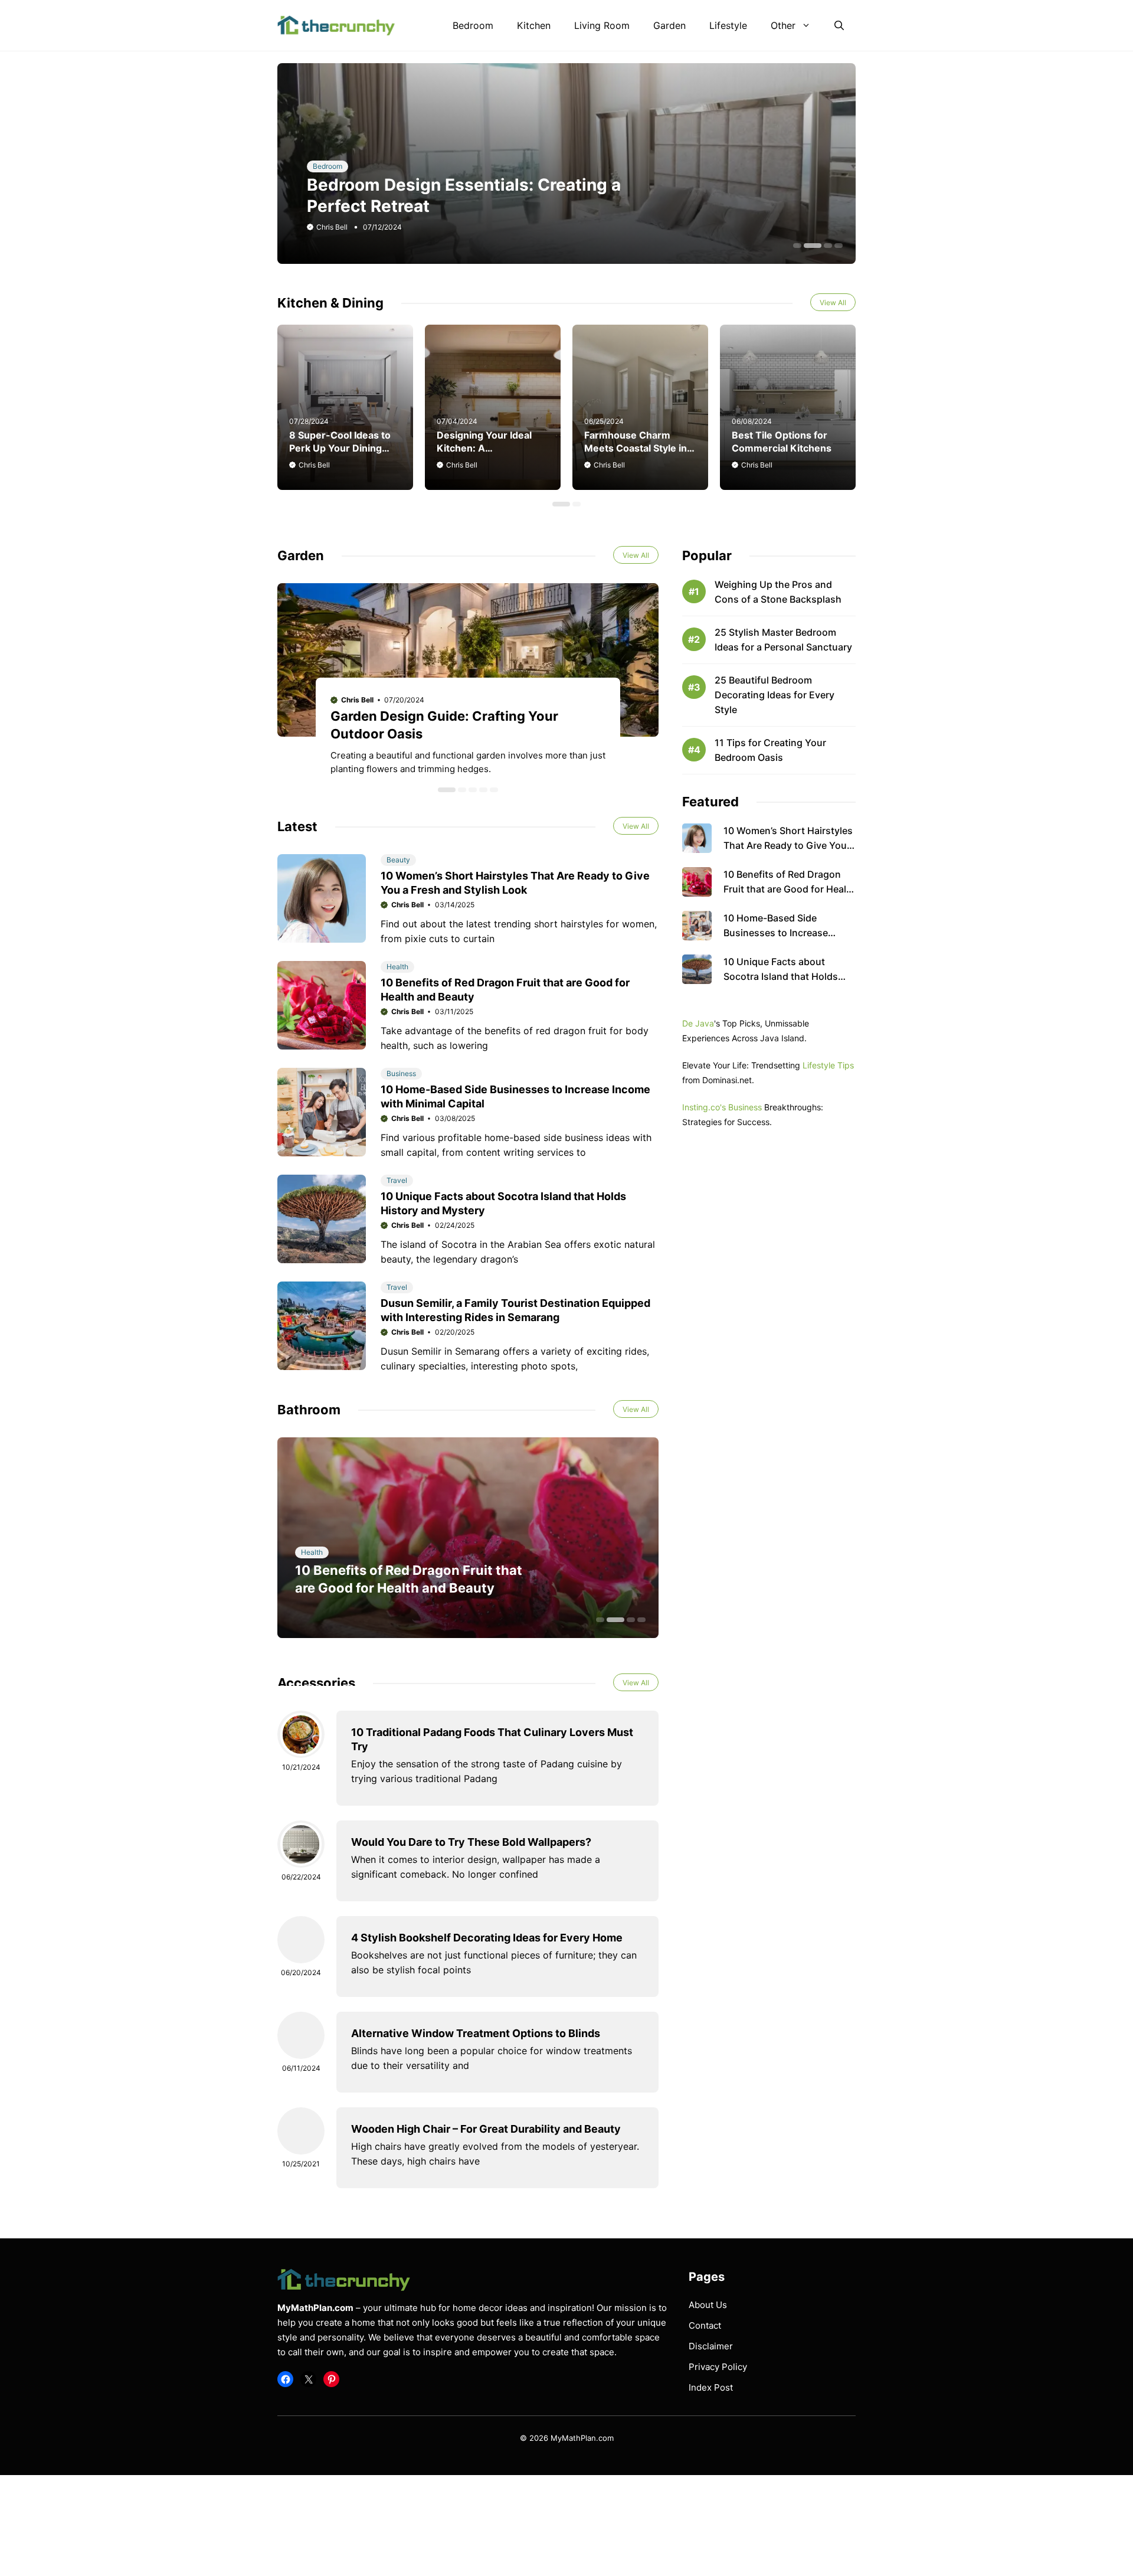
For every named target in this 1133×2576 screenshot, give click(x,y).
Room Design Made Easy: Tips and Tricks (473, 206)
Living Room (602, 25)
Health (397, 967)
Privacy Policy (718, 2367)
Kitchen (534, 25)
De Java (698, 1023)
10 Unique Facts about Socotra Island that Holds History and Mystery (781, 976)
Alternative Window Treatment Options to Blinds (476, 2033)
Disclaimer (711, 2346)
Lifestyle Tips (828, 1065)
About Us (708, 2305)
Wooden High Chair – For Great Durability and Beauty (486, 2129)
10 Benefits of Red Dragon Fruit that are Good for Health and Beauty (790, 889)
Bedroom (473, 25)
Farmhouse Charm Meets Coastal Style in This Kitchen (636, 448)
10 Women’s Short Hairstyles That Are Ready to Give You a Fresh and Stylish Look (789, 845)
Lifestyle (728, 25)
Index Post (711, 2387)
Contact (705, 2325)
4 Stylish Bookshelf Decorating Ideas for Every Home (487, 1938)
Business (401, 1073)
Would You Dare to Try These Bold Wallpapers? (471, 1842)
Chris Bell (332, 227)
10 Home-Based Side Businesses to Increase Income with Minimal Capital (787, 933)
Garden (669, 25)
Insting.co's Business (722, 1107)
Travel (397, 1180)
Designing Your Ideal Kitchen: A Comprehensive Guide (489, 448)
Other (783, 25)
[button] (839, 25)
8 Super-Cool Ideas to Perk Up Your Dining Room (340, 448)
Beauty (398, 860)
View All (833, 303)
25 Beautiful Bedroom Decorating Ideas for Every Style (775, 695)
